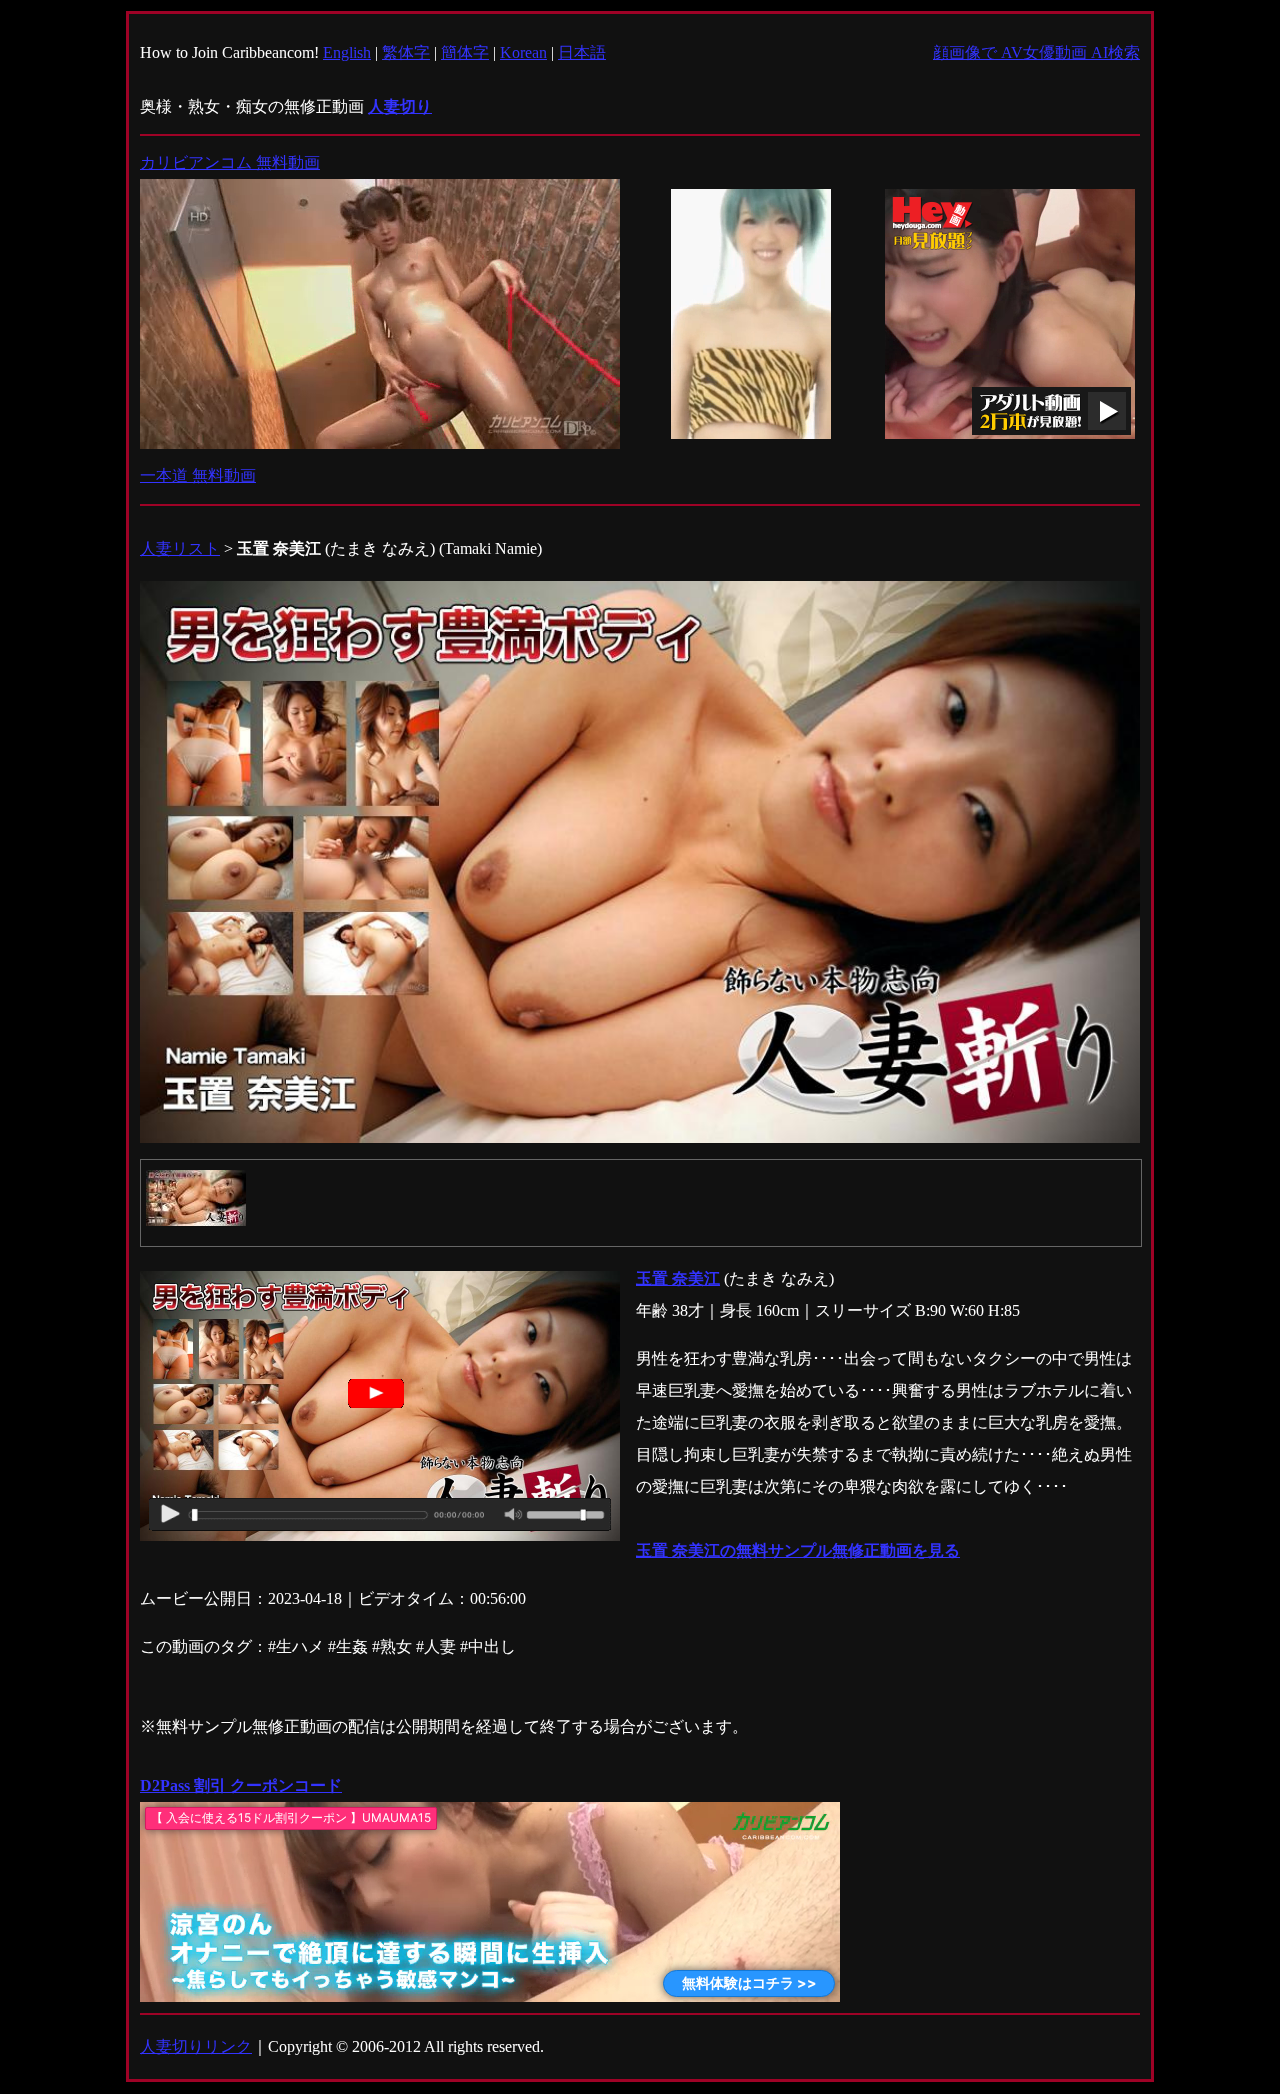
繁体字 (406, 52)
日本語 (582, 52)
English (347, 52)
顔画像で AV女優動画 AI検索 (1036, 52)
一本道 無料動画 (198, 475)
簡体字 (465, 52)
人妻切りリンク (196, 2046)
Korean (523, 52)
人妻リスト (180, 548)
